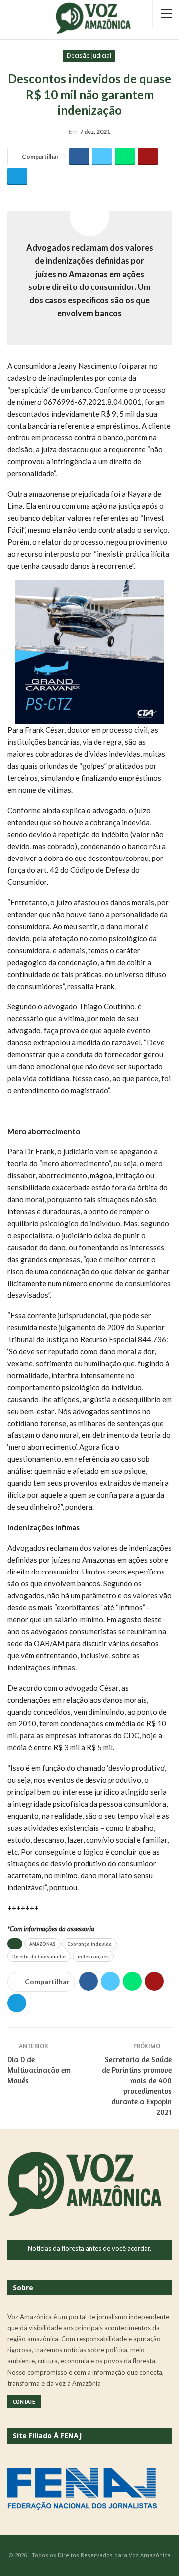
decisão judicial (89, 56)
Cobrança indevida (89, 1944)
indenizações (93, 1956)
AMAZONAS (43, 1944)
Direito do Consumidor (39, 1956)
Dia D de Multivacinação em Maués (39, 2070)
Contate (24, 2401)
